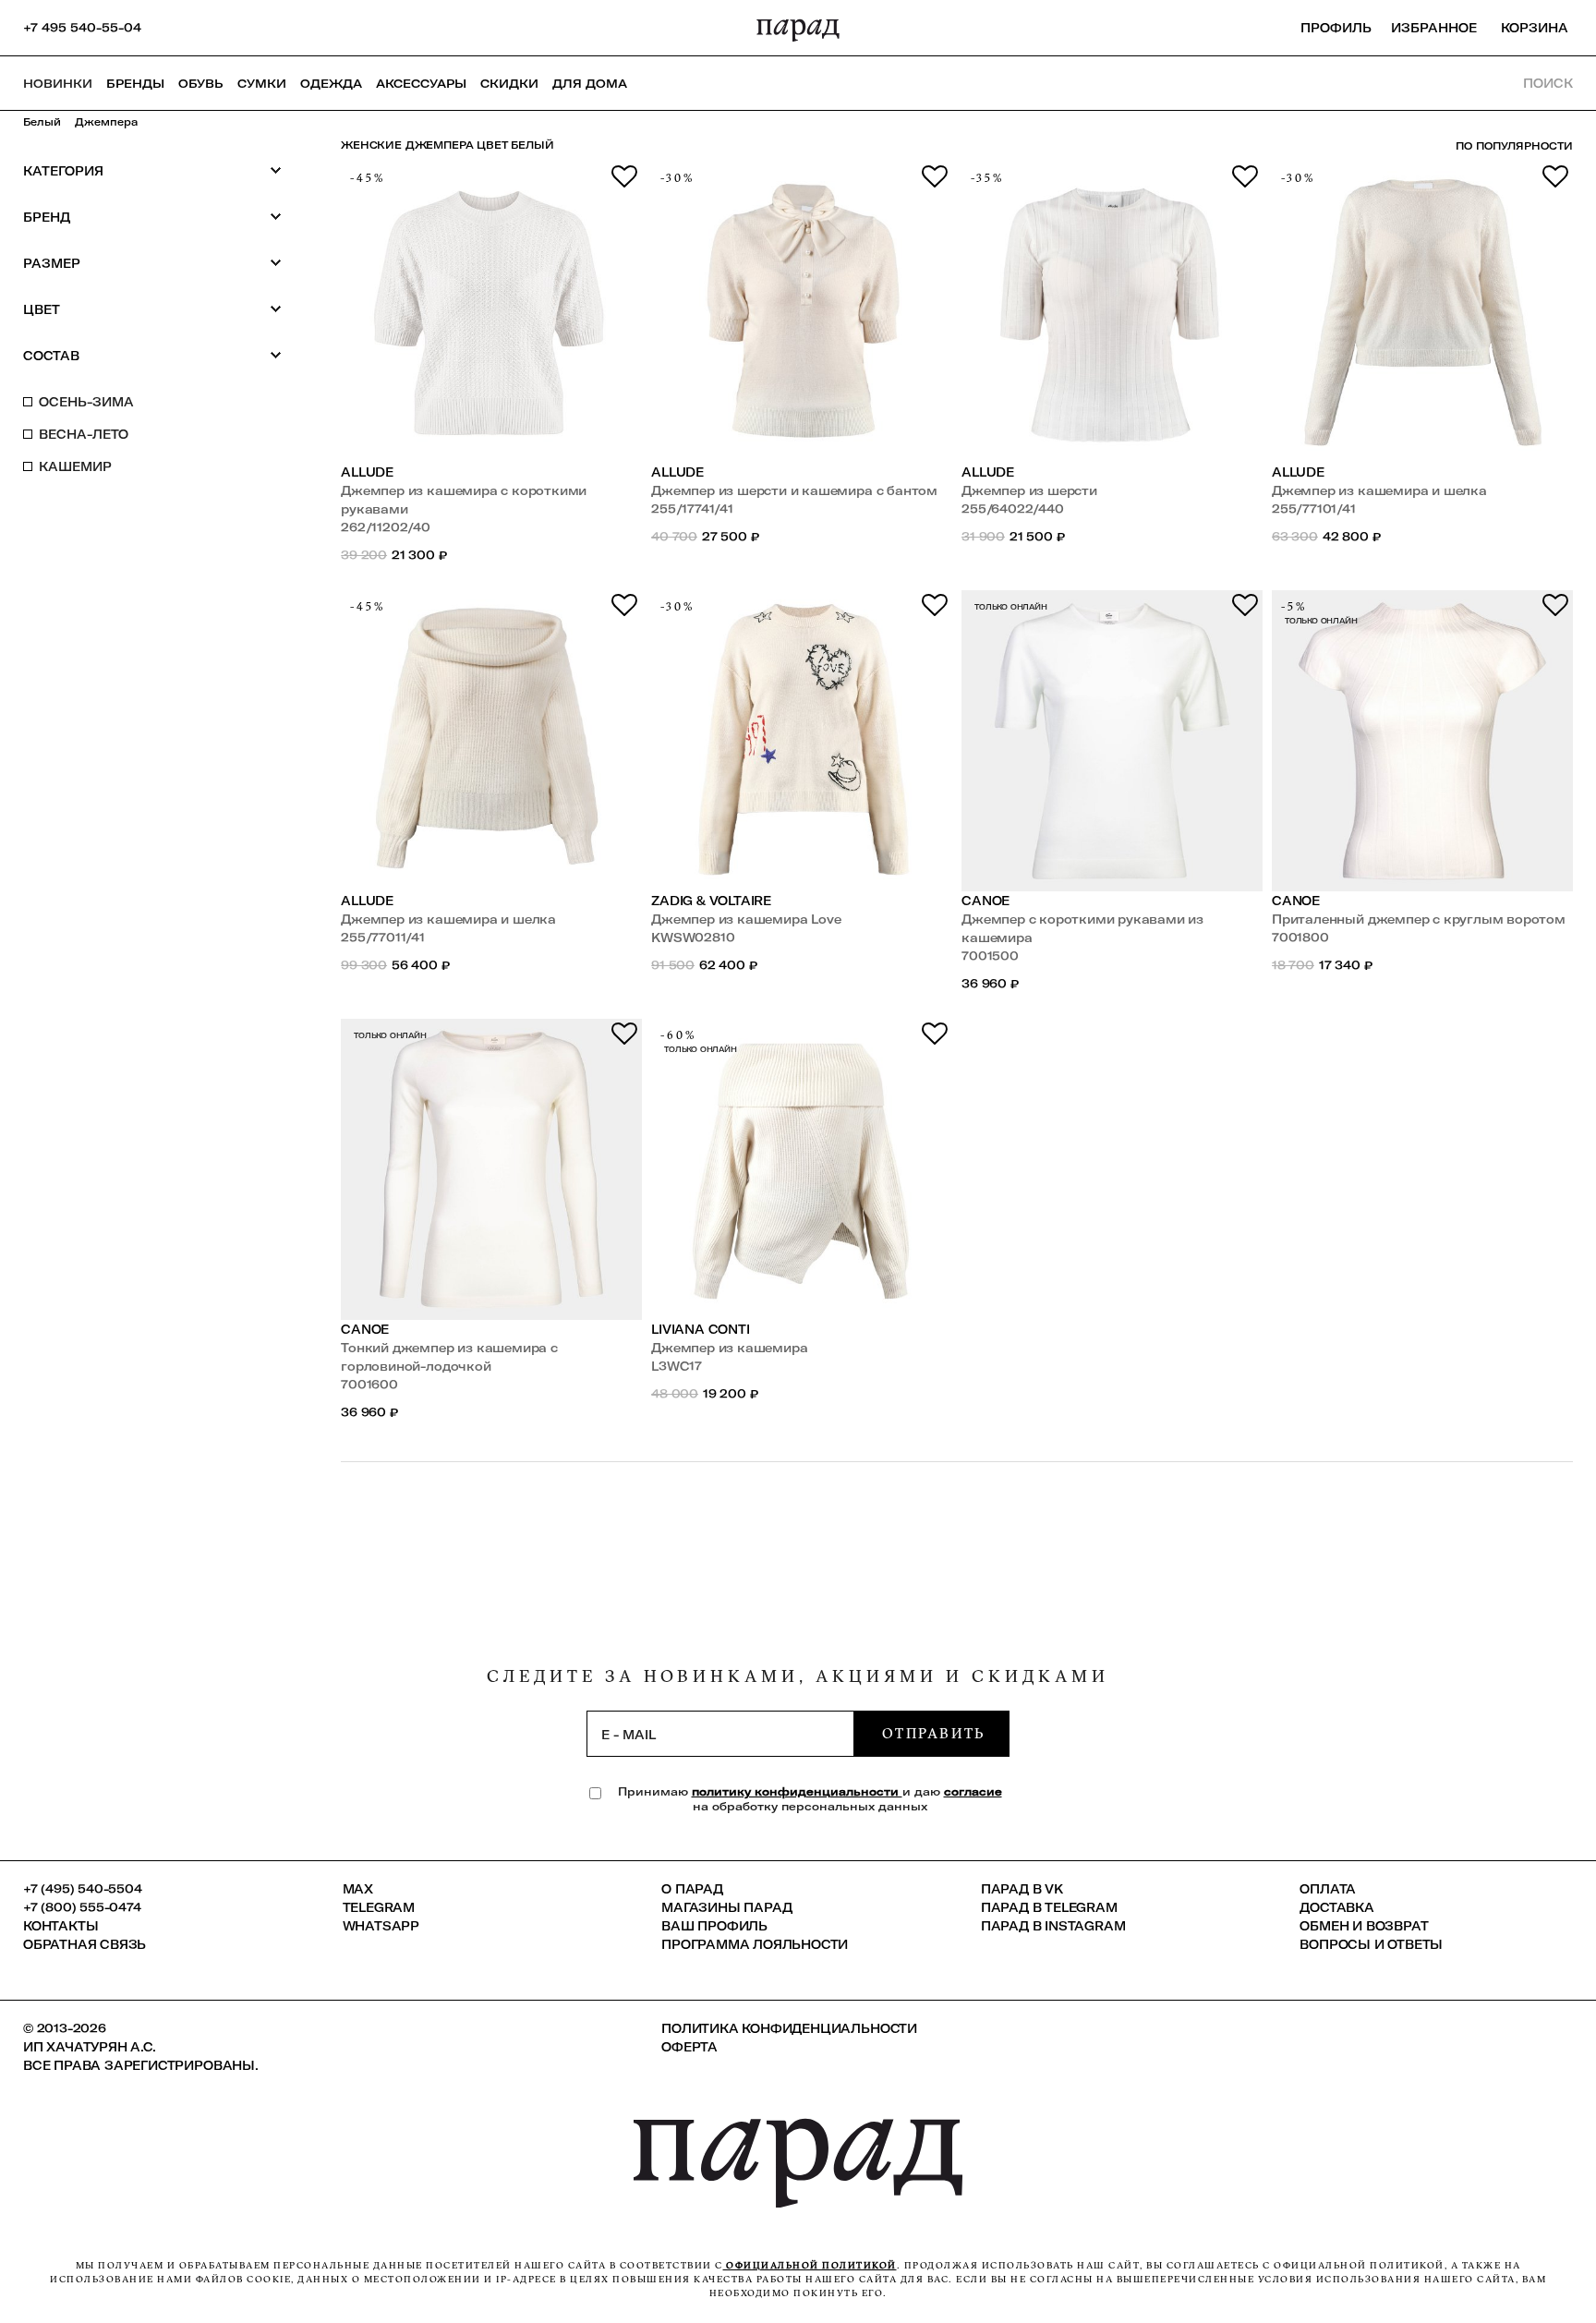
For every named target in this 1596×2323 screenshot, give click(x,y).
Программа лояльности (755, 1944)
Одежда (331, 83)
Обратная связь (85, 1944)
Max (358, 1889)
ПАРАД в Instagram (1053, 1926)
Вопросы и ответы (1371, 1944)
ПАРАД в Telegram (1049, 1907)
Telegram (379, 1907)
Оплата (1328, 1889)
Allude (367, 472)
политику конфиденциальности (797, 1791)
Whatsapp (381, 1926)
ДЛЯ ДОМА (590, 83)
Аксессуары (421, 83)
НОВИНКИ (58, 83)
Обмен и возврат (1364, 1926)
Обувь (201, 83)
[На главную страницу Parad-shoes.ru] (798, 28)
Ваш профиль (714, 1926)
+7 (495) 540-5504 (83, 1889)
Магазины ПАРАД (726, 1907)
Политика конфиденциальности (789, 2028)
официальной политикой (810, 2265)
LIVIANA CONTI (700, 1329)
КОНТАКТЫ (60, 1926)
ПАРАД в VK (1022, 1889)
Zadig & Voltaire (711, 901)
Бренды (135, 83)
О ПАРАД (692, 1889)
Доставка (1336, 1907)
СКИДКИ (509, 83)
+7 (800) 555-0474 (82, 1907)
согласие (973, 1791)
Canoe (985, 901)
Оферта (689, 2047)
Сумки (262, 83)
